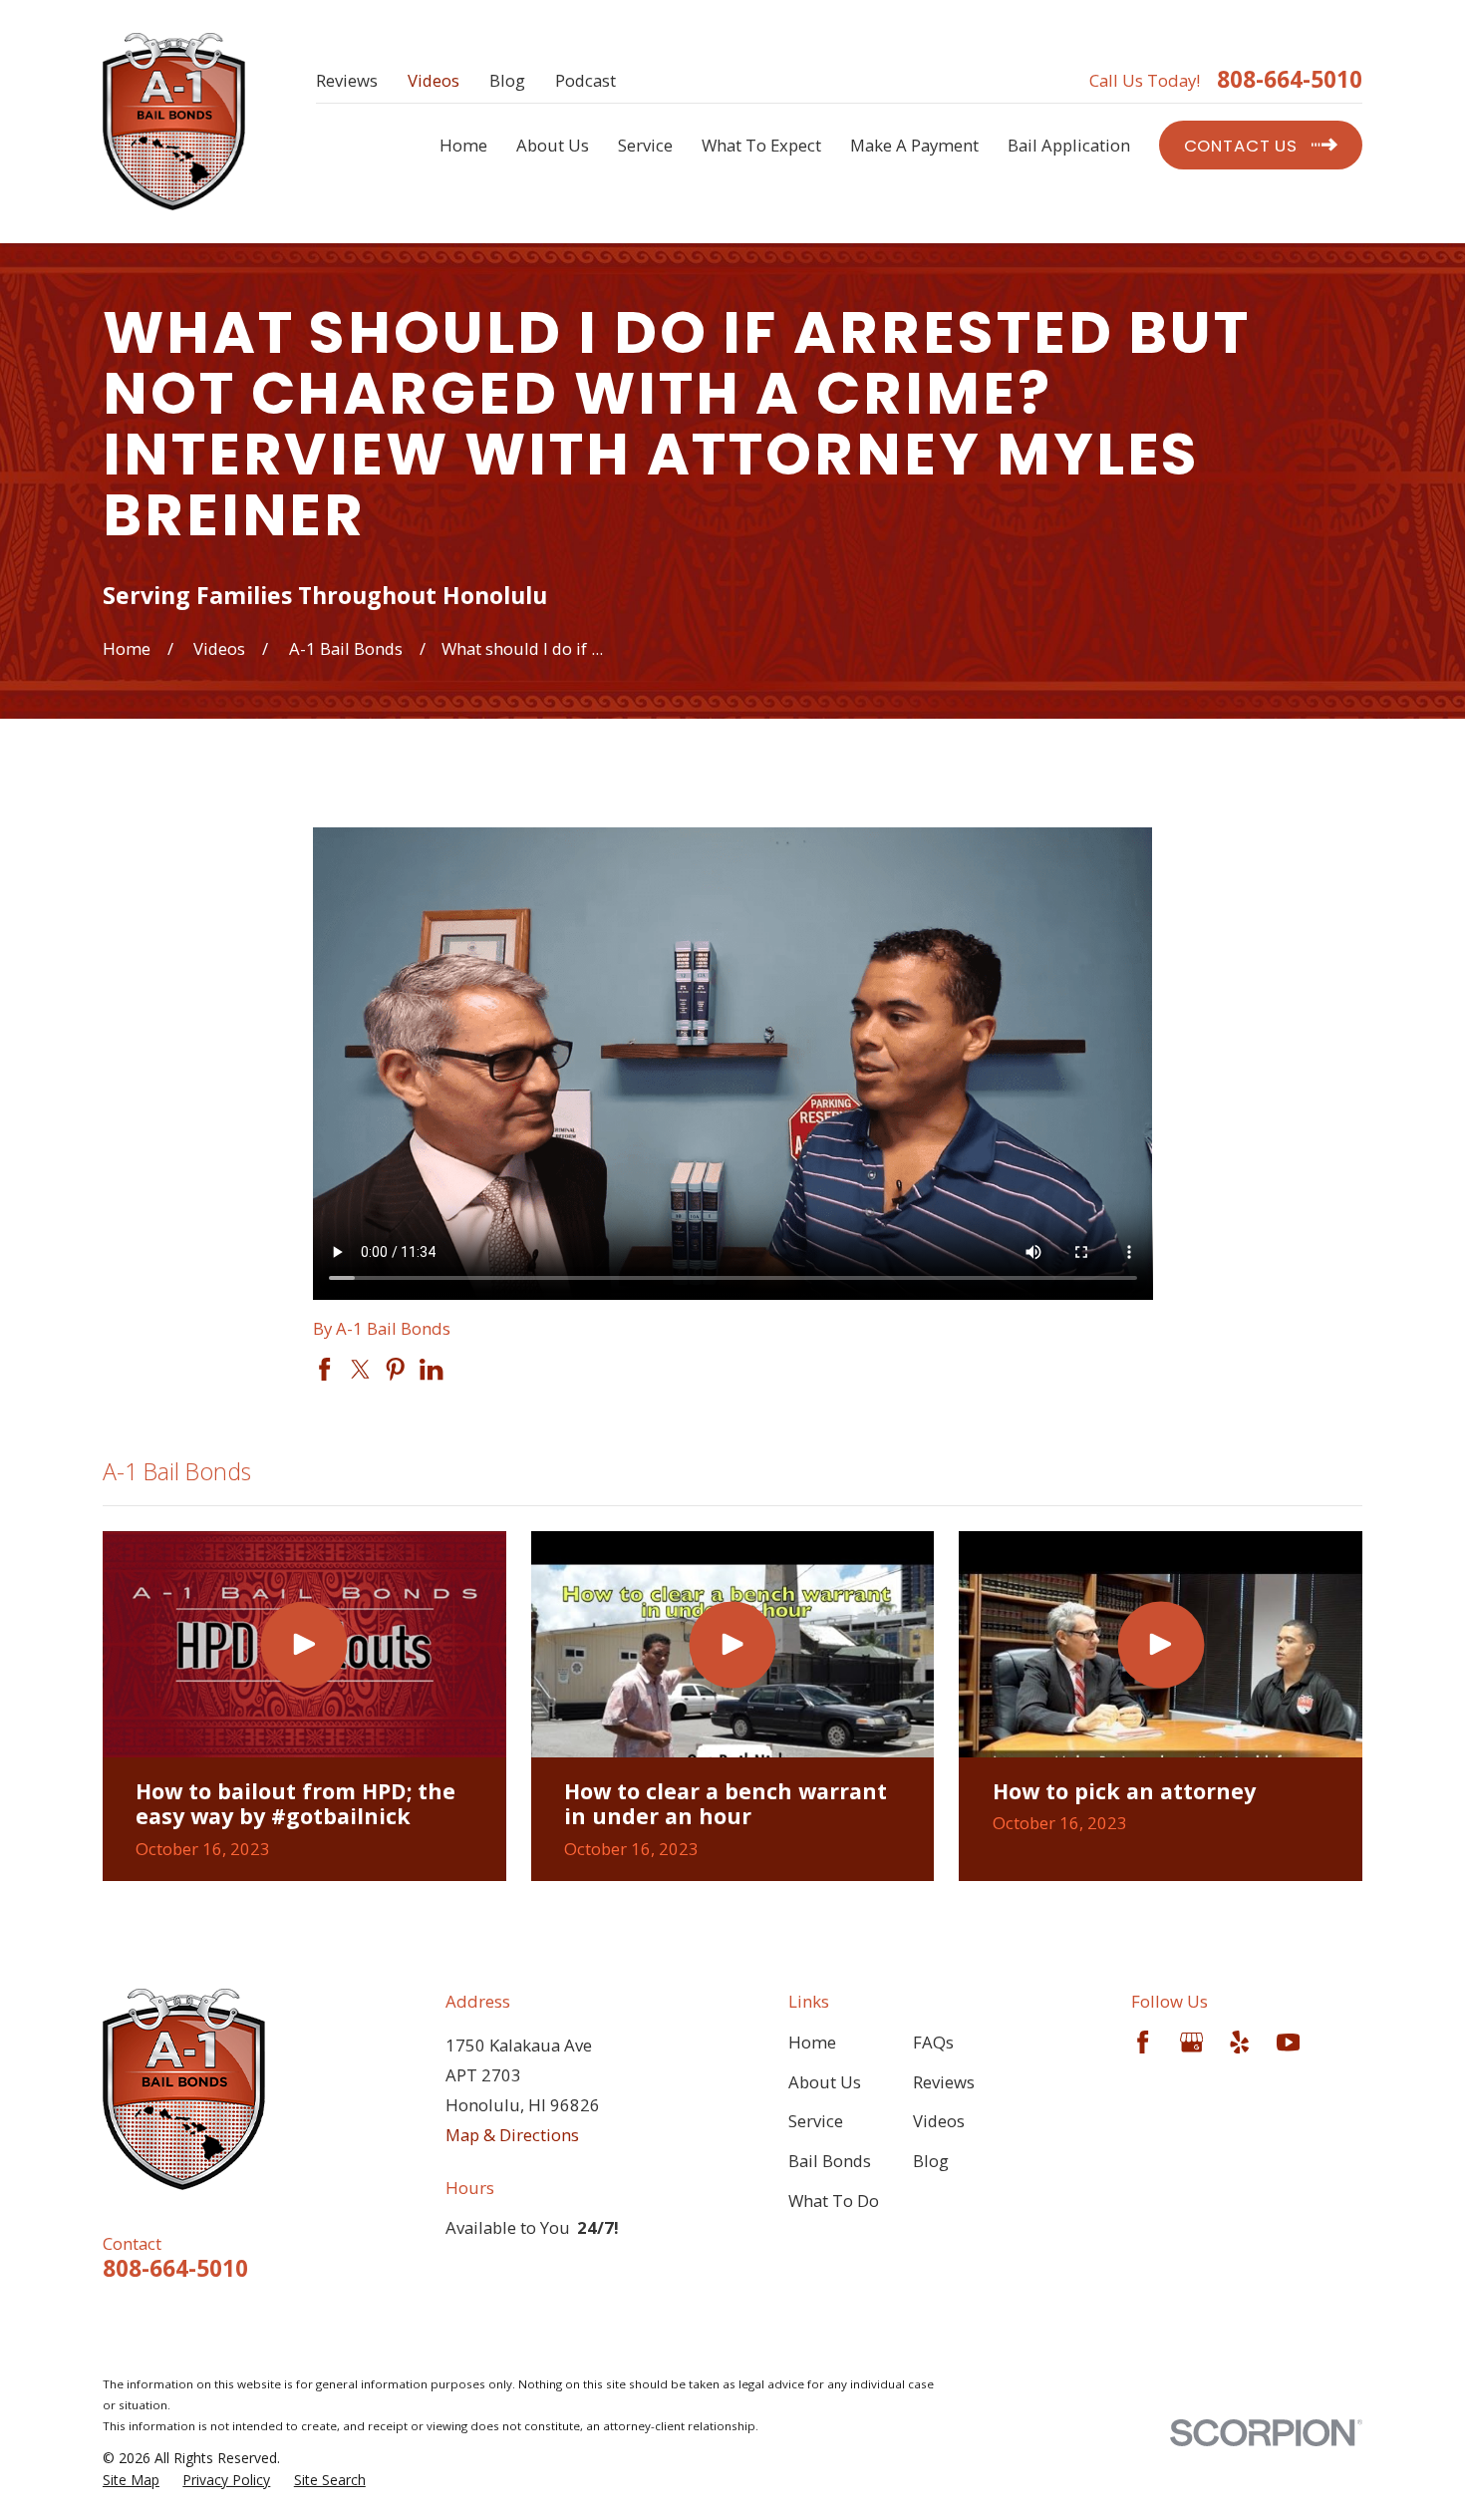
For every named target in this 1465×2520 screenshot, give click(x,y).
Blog (507, 80)
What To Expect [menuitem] (761, 145)
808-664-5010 (1290, 80)
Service (816, 2121)
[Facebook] (1143, 2042)
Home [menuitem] (463, 145)
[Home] (174, 122)
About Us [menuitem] (553, 145)
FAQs (933, 2042)
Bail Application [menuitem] (1069, 145)
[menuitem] (131, 2480)
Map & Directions (512, 2135)
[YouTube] (1288, 2042)
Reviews (347, 80)
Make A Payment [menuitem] (914, 145)
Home (812, 2042)
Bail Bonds (830, 2161)
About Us (825, 2082)
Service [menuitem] (645, 145)
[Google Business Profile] (1191, 2042)
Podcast (586, 80)
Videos (434, 80)
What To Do (834, 2201)
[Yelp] (1239, 2042)
